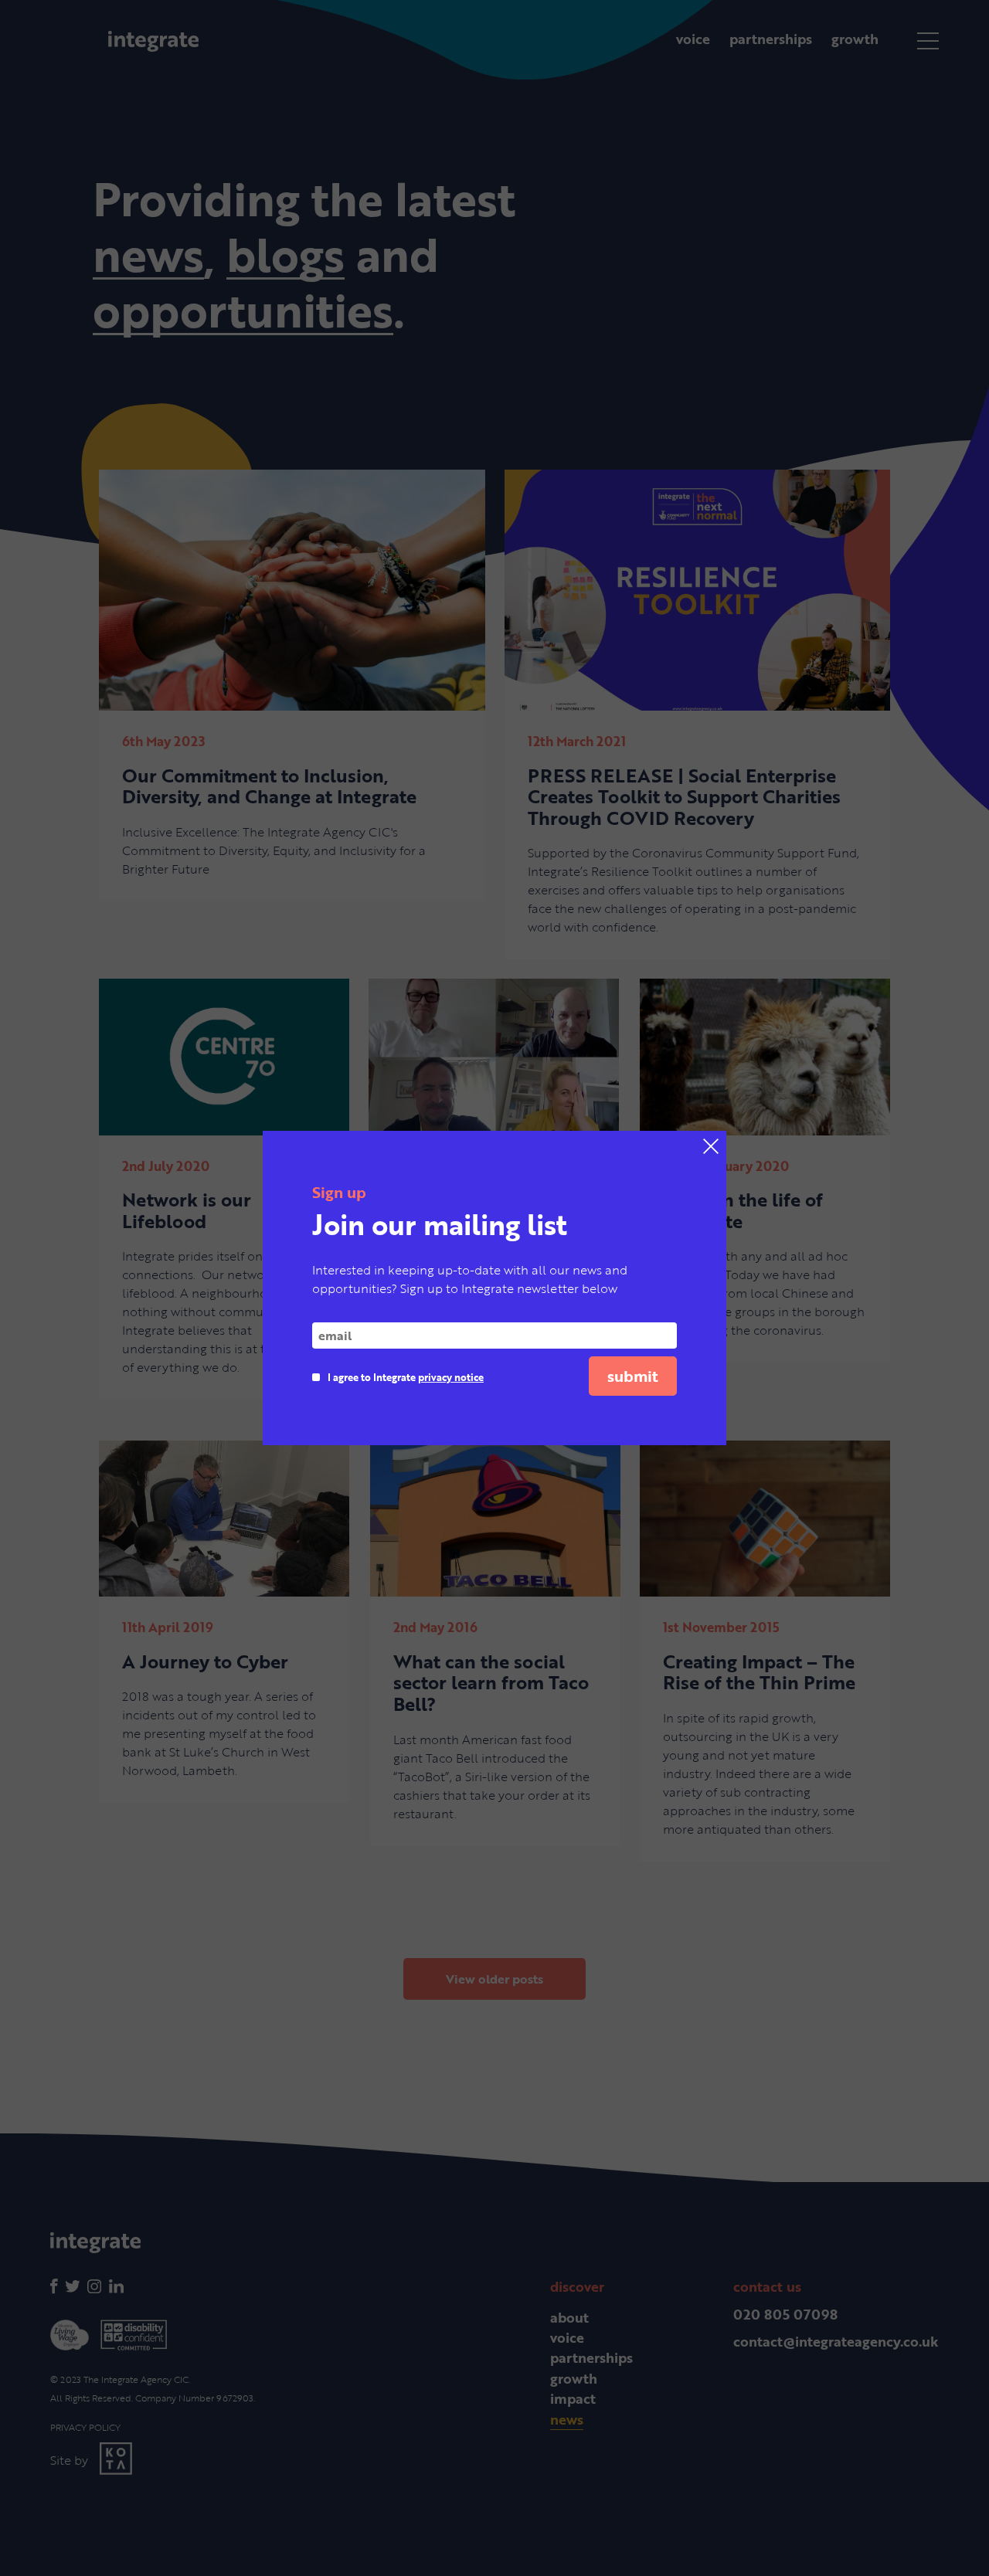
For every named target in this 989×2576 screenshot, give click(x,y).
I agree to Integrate (406, 1377)
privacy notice (451, 1377)
